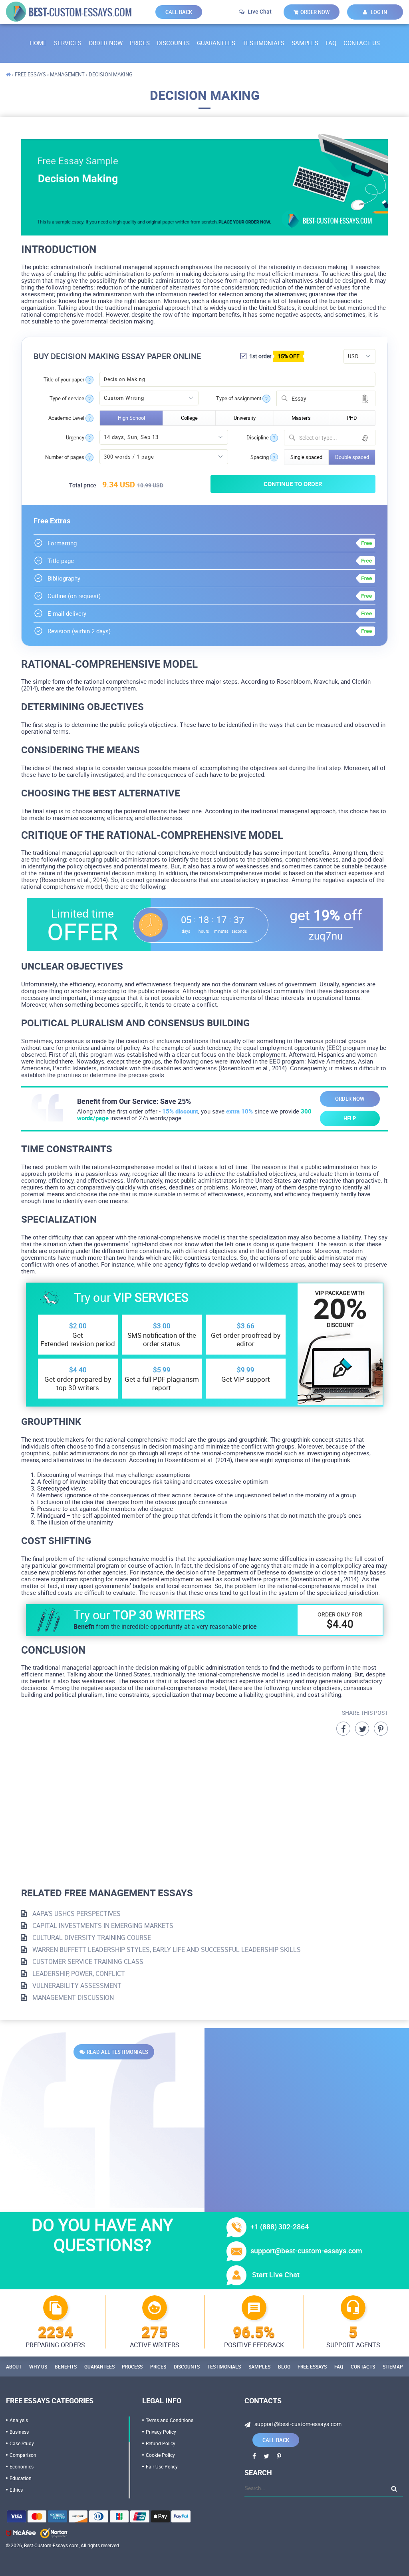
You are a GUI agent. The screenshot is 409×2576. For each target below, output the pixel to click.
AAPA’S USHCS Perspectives (76, 1914)
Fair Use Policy (162, 2466)
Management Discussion (72, 1997)
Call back (179, 12)
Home (38, 43)
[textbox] (335, 438)
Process (132, 2366)
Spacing (260, 457)
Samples (305, 43)
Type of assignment (239, 398)
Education (21, 2478)
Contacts (363, 2366)
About (14, 2366)
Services (68, 43)
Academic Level (66, 418)
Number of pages (65, 457)
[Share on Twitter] (362, 1729)
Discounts (173, 43)
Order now (315, 12)
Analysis (19, 2420)
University (245, 418)
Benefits (66, 2366)
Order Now (106, 43)
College (189, 418)
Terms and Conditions (170, 2420)
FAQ (331, 43)
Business (19, 2432)
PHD (352, 418)
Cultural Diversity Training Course (91, 1937)
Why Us (38, 2366)
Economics (22, 2466)
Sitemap (393, 2366)
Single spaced (306, 457)
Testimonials (263, 43)
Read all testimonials (117, 2052)
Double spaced (352, 457)
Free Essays (312, 2366)
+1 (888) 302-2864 (280, 2227)
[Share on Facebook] (343, 1729)
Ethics (16, 2490)
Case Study (22, 2443)
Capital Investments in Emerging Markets (102, 1926)
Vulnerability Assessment (76, 1985)
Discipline (258, 438)
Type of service (67, 398)
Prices (140, 43)
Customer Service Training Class (87, 1961)
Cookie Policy (160, 2455)
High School (131, 418)
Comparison (23, 2455)
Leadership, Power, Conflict (78, 1973)
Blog (284, 2366)
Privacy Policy (161, 2432)
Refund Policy (161, 2443)
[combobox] (326, 398)
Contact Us (362, 43)
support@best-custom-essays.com (306, 2251)
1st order (274, 356)
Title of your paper (64, 380)
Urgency (75, 438)
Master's (301, 418)
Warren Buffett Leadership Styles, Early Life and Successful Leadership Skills (166, 1949)
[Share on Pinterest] (381, 1729)
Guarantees (216, 43)
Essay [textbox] (299, 398)
